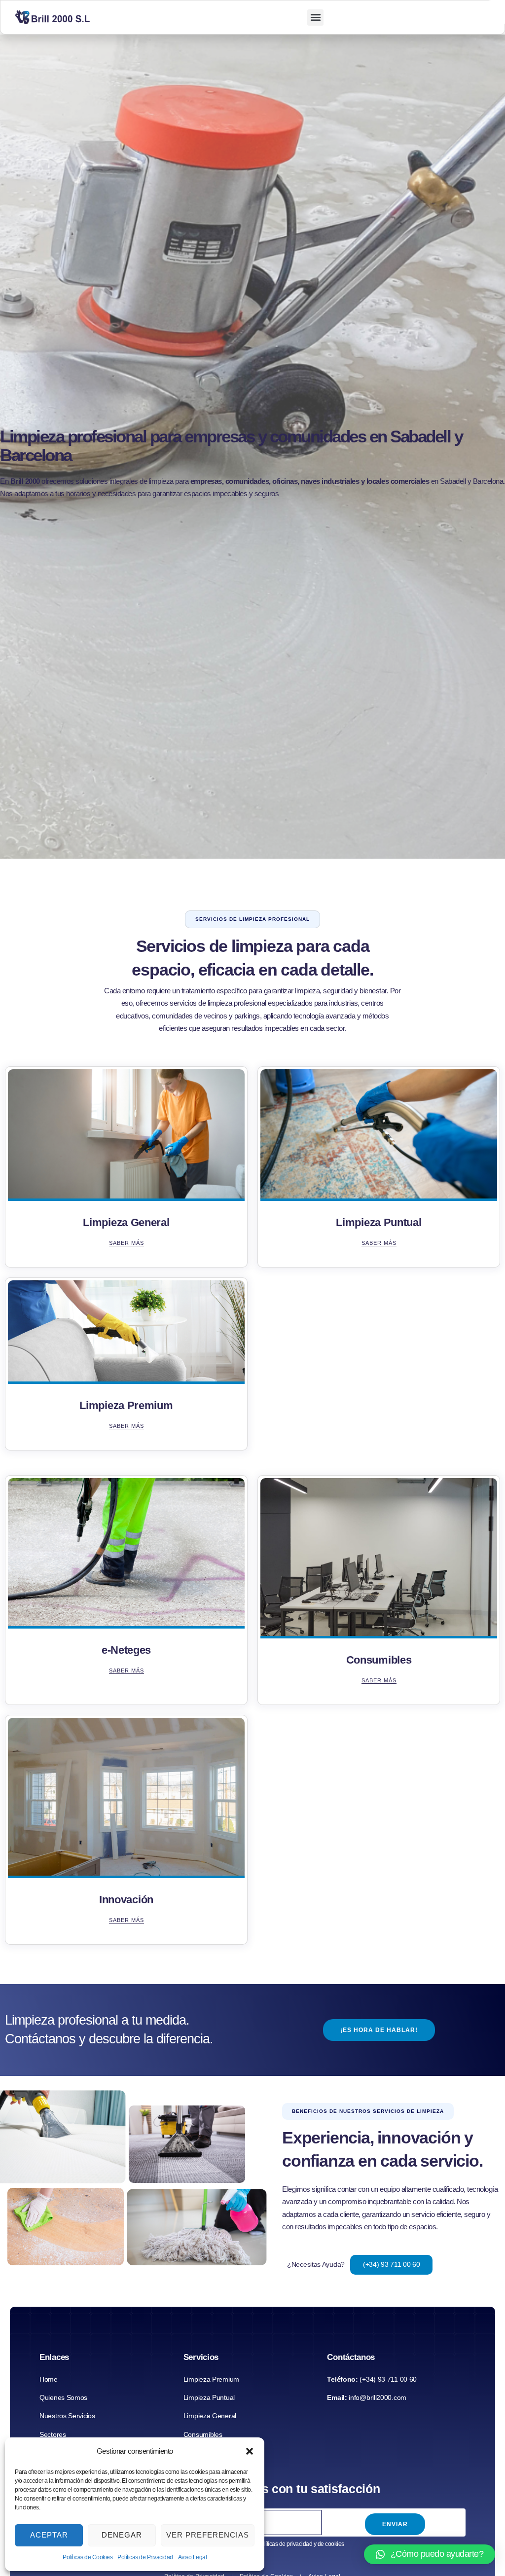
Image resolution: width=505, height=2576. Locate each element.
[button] (250, 2451)
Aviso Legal (193, 2557)
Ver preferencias (208, 2535)
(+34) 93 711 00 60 (392, 2264)
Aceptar (49, 2535)
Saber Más (126, 1243)
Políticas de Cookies (88, 2557)
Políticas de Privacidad (145, 2557)
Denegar (122, 2535)
